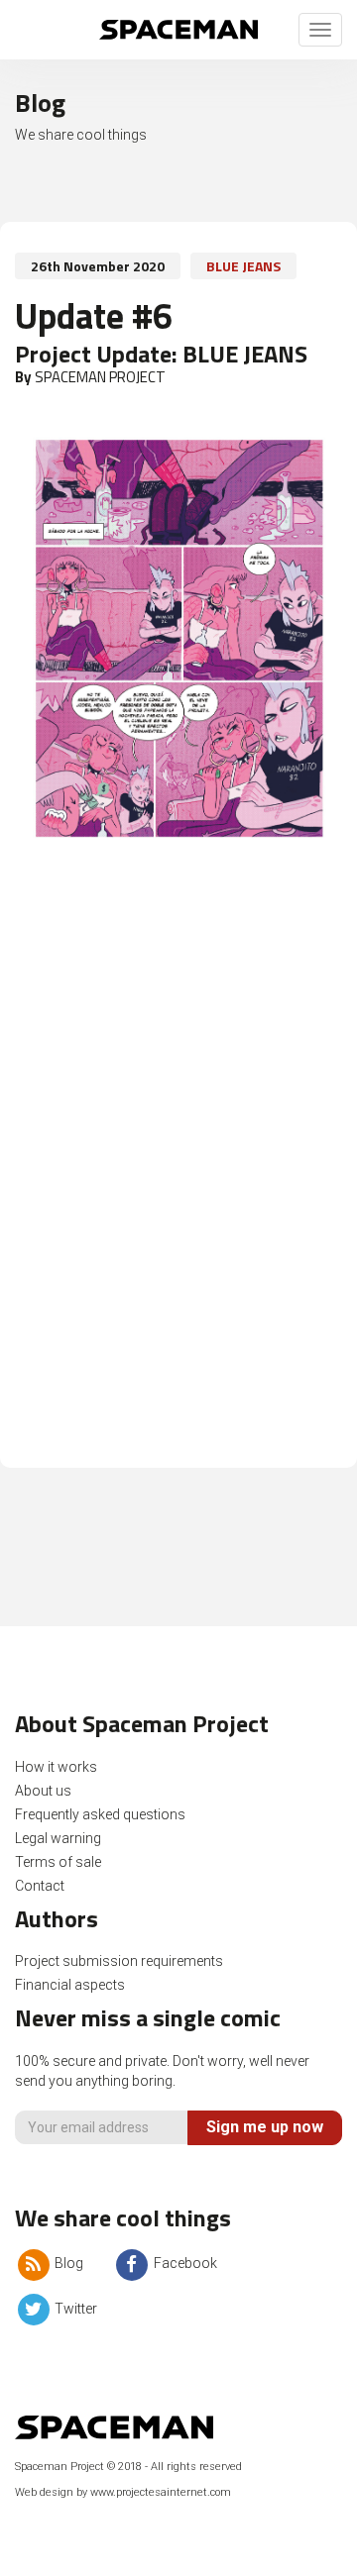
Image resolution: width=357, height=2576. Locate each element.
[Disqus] (178, 1181)
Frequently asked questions (100, 1814)
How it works (56, 1767)
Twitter (74, 2309)
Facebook (183, 2263)
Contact (40, 1886)
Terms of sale (58, 1862)
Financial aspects (70, 1985)
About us (43, 1791)
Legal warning (58, 1838)
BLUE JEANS (243, 266)
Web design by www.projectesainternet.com (123, 2492)
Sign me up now (265, 2127)
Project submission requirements (119, 1961)
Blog (67, 2263)
